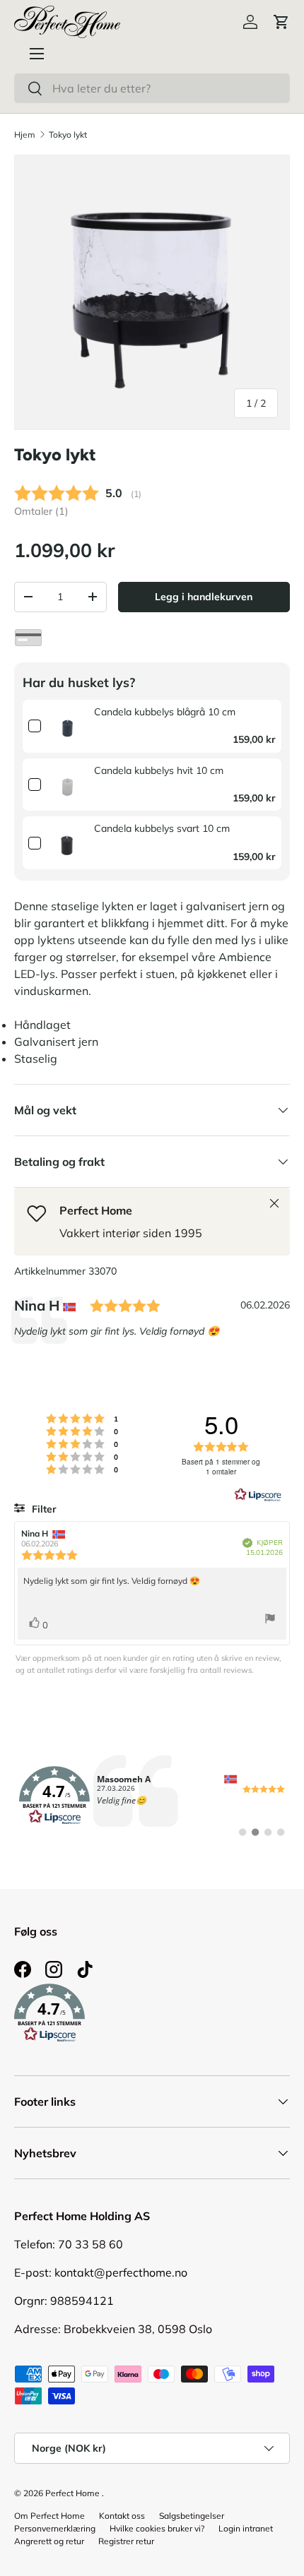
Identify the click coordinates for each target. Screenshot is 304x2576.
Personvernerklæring (55, 2528)
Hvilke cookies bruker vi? (157, 2528)
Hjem (25, 135)
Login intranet (246, 2528)
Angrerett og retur (49, 2541)
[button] (281, 22)
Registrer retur (126, 2541)
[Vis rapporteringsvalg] (270, 1620)
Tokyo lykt (68, 135)
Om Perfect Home (49, 2516)
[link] (68, 726)
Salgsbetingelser (192, 2516)
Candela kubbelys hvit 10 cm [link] (159, 770)
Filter (43, 1509)
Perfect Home (72, 2493)
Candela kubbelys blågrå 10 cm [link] (165, 712)
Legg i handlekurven (204, 597)
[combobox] (152, 88)
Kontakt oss (122, 2516)
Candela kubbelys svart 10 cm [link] (162, 828)
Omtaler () (41, 511)
